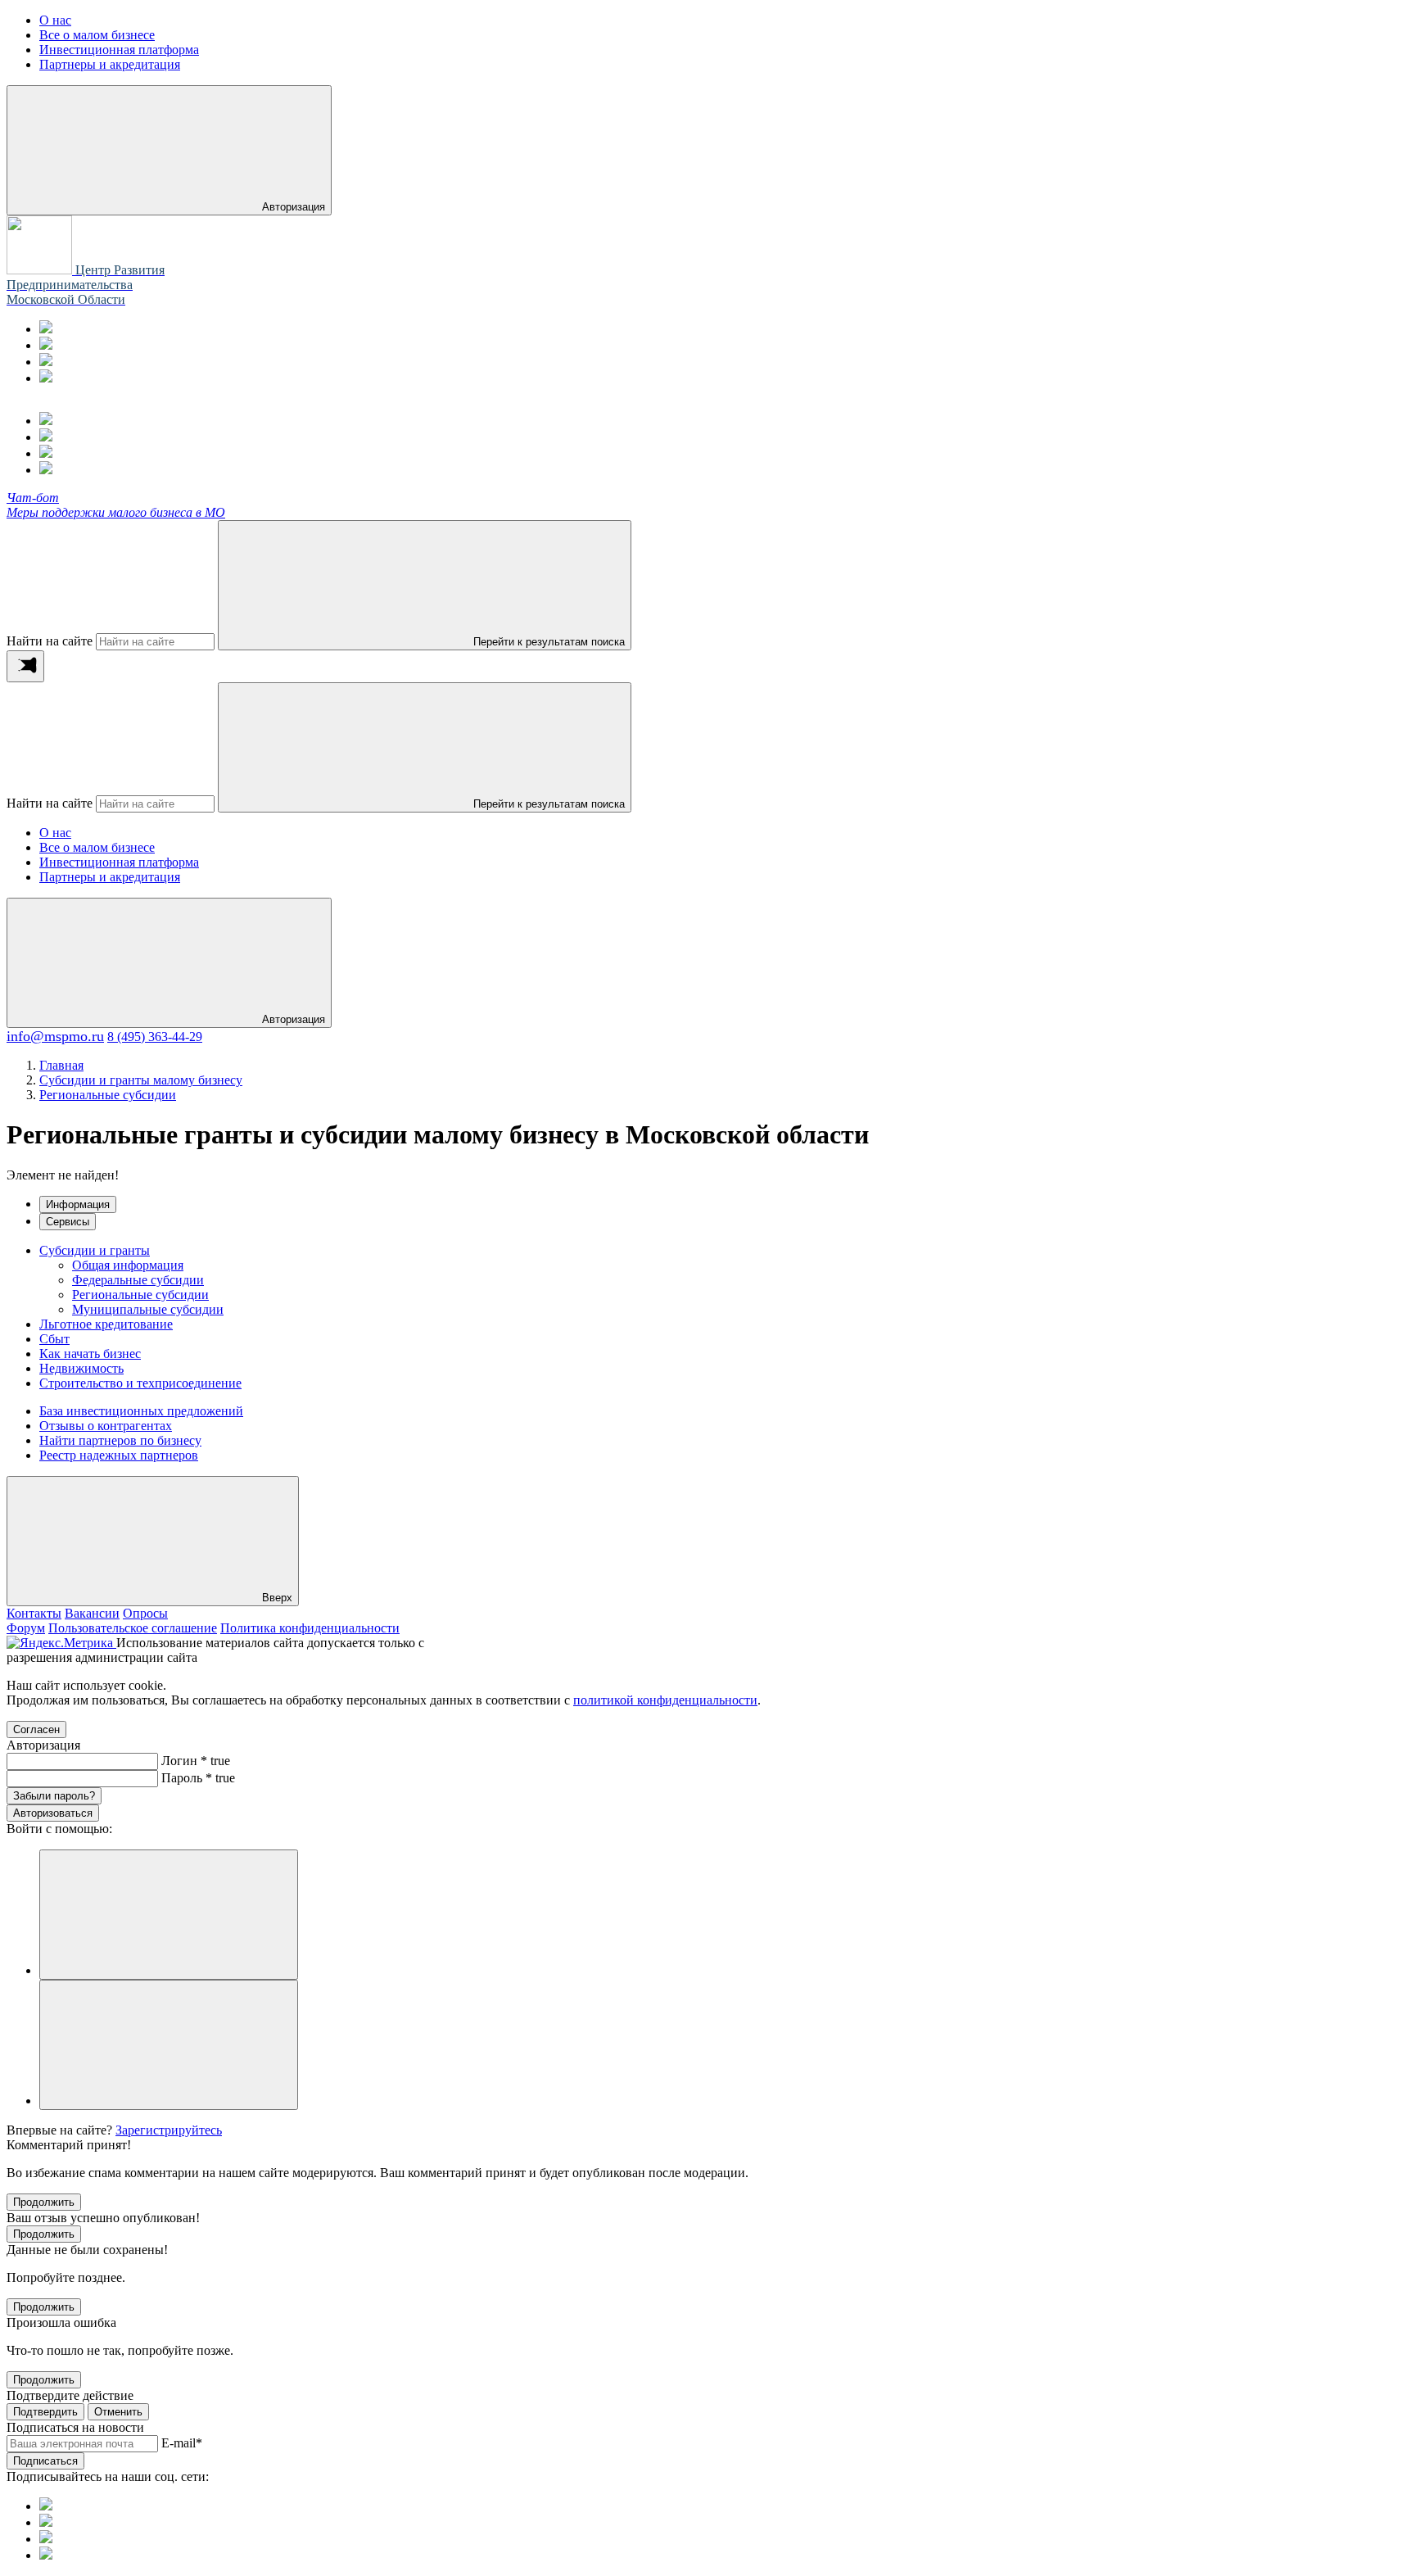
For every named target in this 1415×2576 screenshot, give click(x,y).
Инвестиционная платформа (119, 862)
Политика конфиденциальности (310, 1628)
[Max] (46, 345)
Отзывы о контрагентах (106, 1426)
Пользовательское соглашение (133, 1628)
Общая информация (128, 1265)
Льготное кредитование (106, 1324)
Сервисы (68, 1222)
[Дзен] (46, 378)
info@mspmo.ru (55, 1036)
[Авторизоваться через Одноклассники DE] (169, 1915)
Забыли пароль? (54, 1796)
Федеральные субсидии (138, 1280)
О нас (55, 833)
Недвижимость (81, 1368)
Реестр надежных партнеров (119, 1455)
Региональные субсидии (140, 1295)
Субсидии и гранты (95, 1250)
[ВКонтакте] (46, 362)
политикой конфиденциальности (665, 1700)
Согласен (36, 1729)
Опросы (145, 1613)
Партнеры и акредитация (110, 877)
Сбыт (54, 1339)
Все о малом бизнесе (97, 847)
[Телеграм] (46, 329)
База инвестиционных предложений (141, 1411)
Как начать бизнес (90, 1354)
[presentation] (25, 666)
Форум (26, 1628)
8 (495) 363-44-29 (155, 1037)
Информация (78, 1204)
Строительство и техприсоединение (140, 1383)
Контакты (34, 1613)
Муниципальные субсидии (148, 1309)
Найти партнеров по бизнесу (120, 1440)
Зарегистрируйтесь (169, 2130)
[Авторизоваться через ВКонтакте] (169, 2045)
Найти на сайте (50, 641)
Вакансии (92, 1613)
